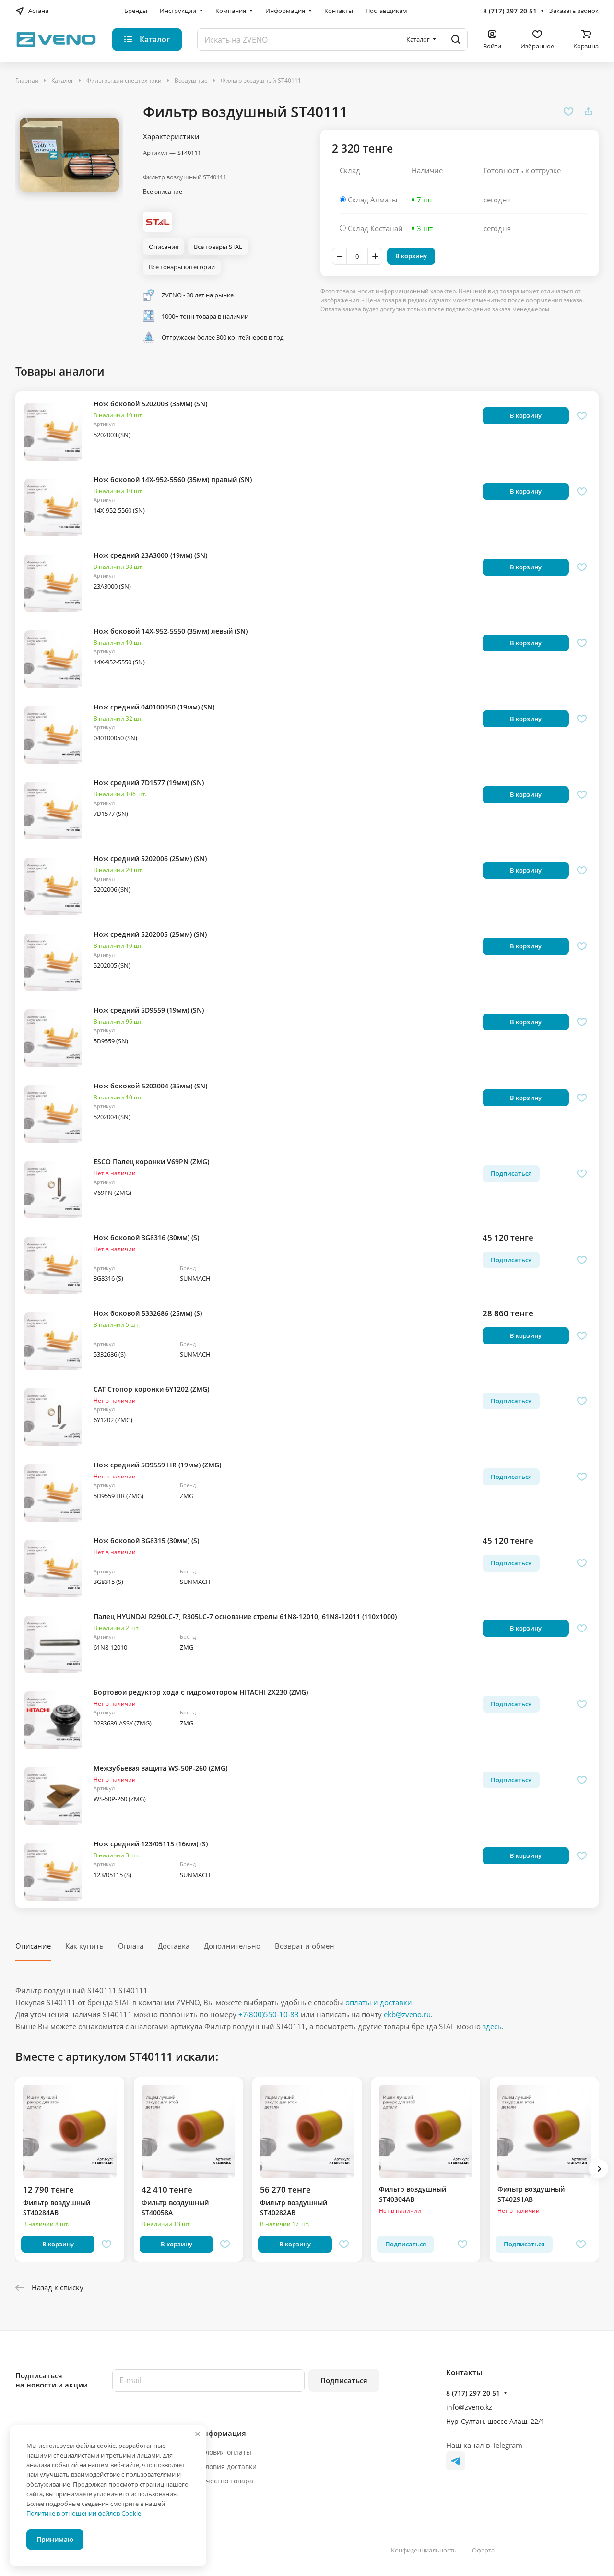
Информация (222, 2433)
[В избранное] (568, 111)
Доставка (174, 1946)
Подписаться (344, 2380)
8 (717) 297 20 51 (510, 11)
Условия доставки (227, 2466)
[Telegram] (456, 2461)
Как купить (84, 1946)
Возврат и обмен (305, 1946)
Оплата (131, 1946)
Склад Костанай (375, 228)
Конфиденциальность (424, 2550)
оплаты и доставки (379, 2002)
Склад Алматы (373, 200)
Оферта (483, 2550)
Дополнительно (232, 1946)
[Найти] (456, 40)
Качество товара (225, 2481)
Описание (33, 1946)
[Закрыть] (198, 2434)
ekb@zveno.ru (407, 2014)
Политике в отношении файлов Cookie (84, 2513)
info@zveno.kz (469, 2407)
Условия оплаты (224, 2452)
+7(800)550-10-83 (269, 2014)
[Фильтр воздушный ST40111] (69, 155)
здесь (492, 2026)
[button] (599, 2169)
